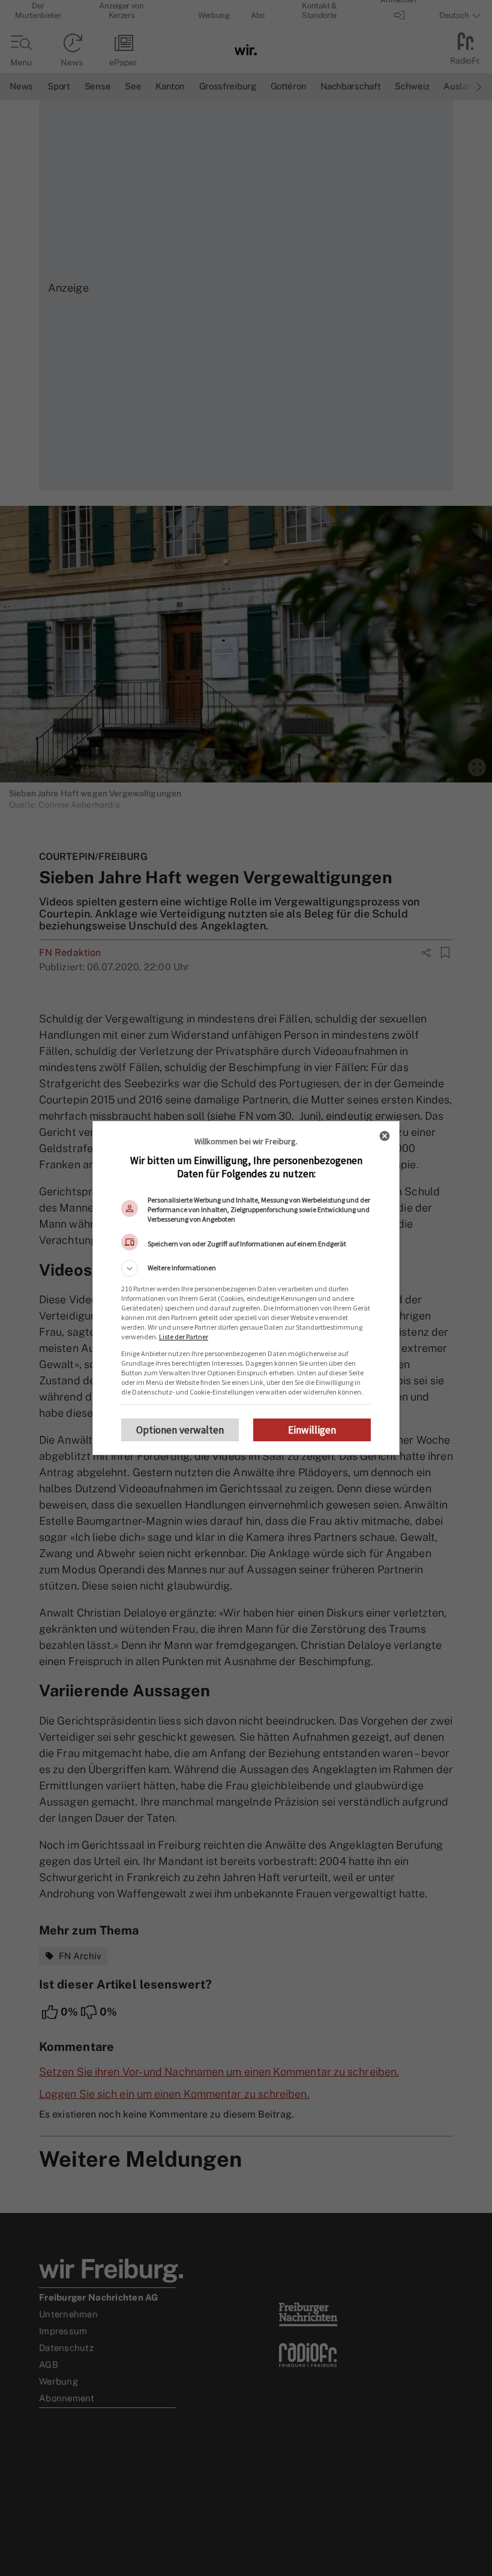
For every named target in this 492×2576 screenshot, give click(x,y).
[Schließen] (385, 1136)
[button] (246, 1268)
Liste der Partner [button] (184, 1337)
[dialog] (246, 1288)
